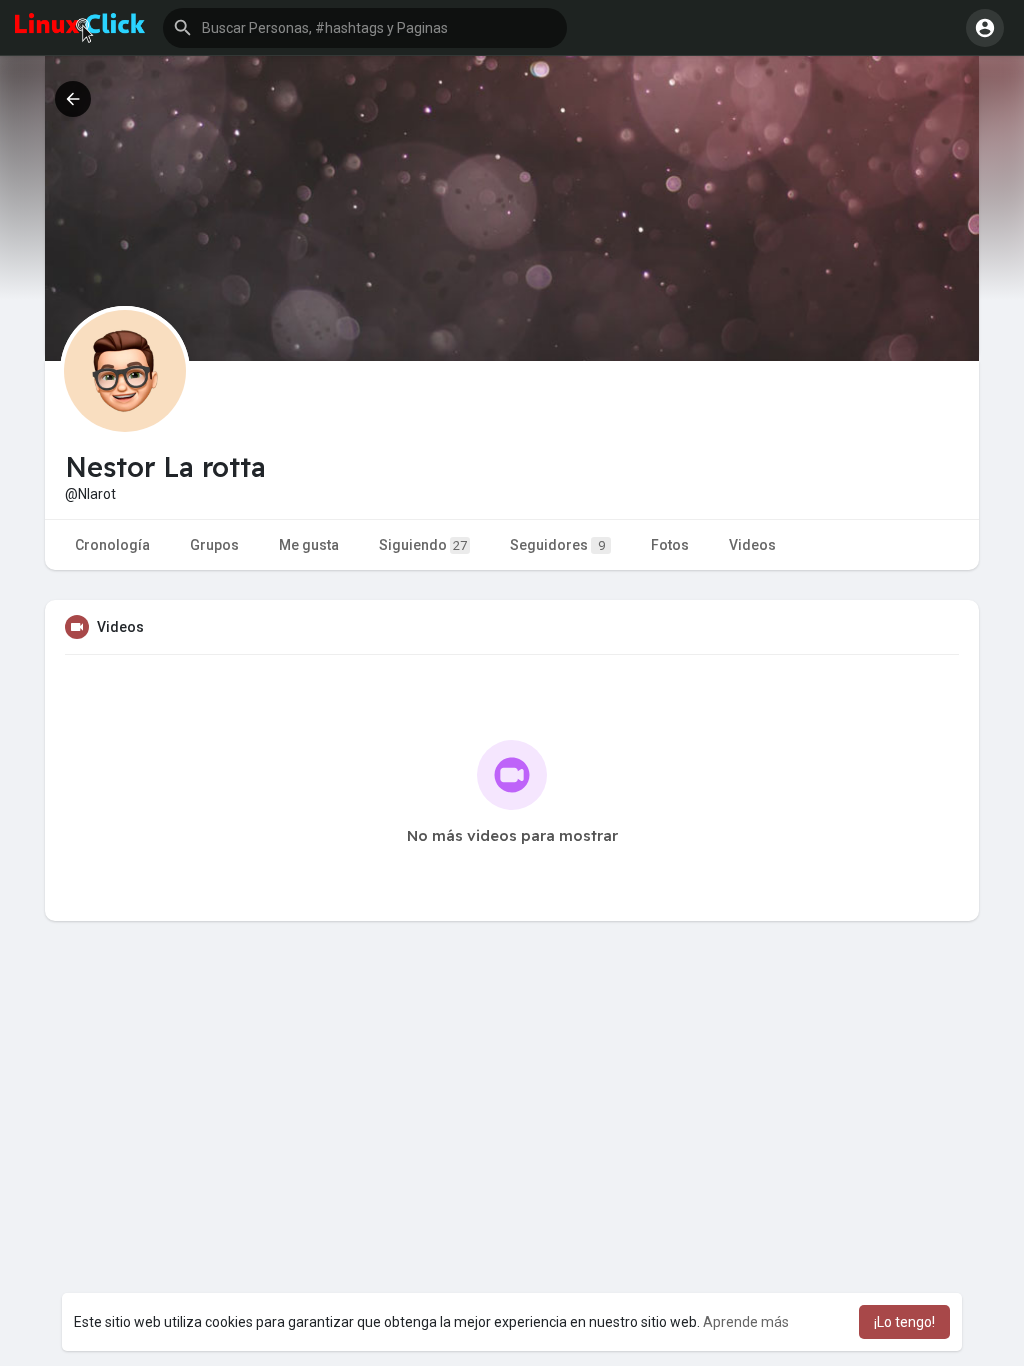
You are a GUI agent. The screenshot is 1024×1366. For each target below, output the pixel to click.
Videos (752, 545)
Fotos (670, 545)
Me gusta (309, 545)
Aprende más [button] (746, 1322)
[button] (365, 28)
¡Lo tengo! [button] (904, 1322)
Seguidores (557, 545)
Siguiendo (423, 545)
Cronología (112, 545)
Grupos (214, 545)
